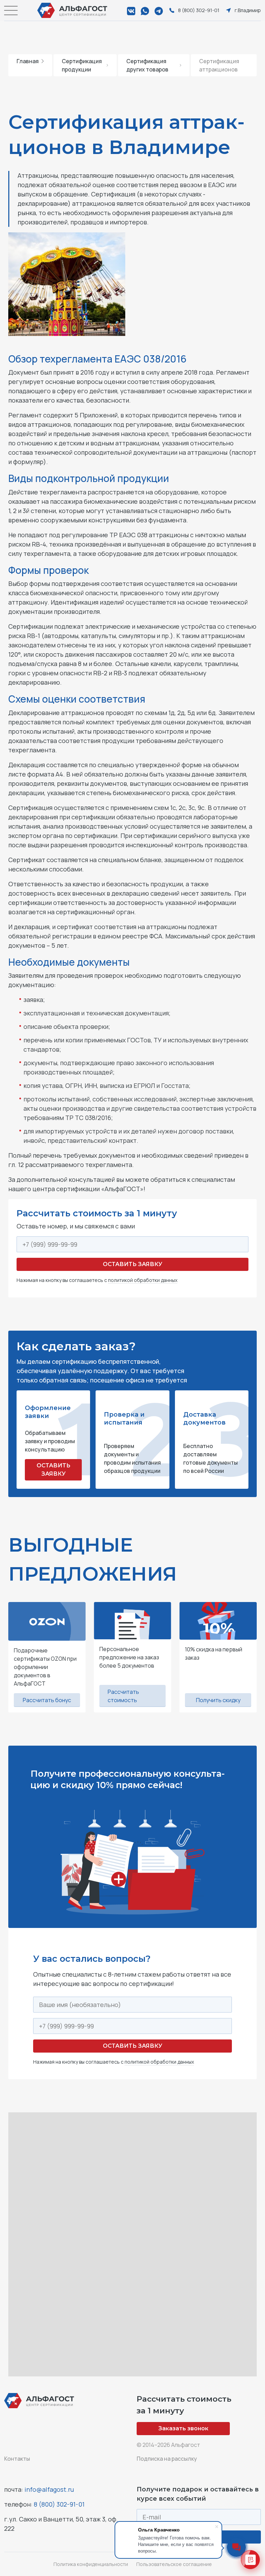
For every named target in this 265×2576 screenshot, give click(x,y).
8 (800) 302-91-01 (59, 2504)
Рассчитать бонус (47, 1700)
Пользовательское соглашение (174, 2564)
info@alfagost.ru (49, 2489)
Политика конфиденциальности (91, 2564)
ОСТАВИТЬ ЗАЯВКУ (53, 1470)
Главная (28, 61)
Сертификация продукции (82, 65)
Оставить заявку (132, 1264)
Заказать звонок (183, 2428)
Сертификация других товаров (147, 65)
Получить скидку (218, 1700)
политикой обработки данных (143, 1280)
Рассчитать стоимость (123, 1696)
